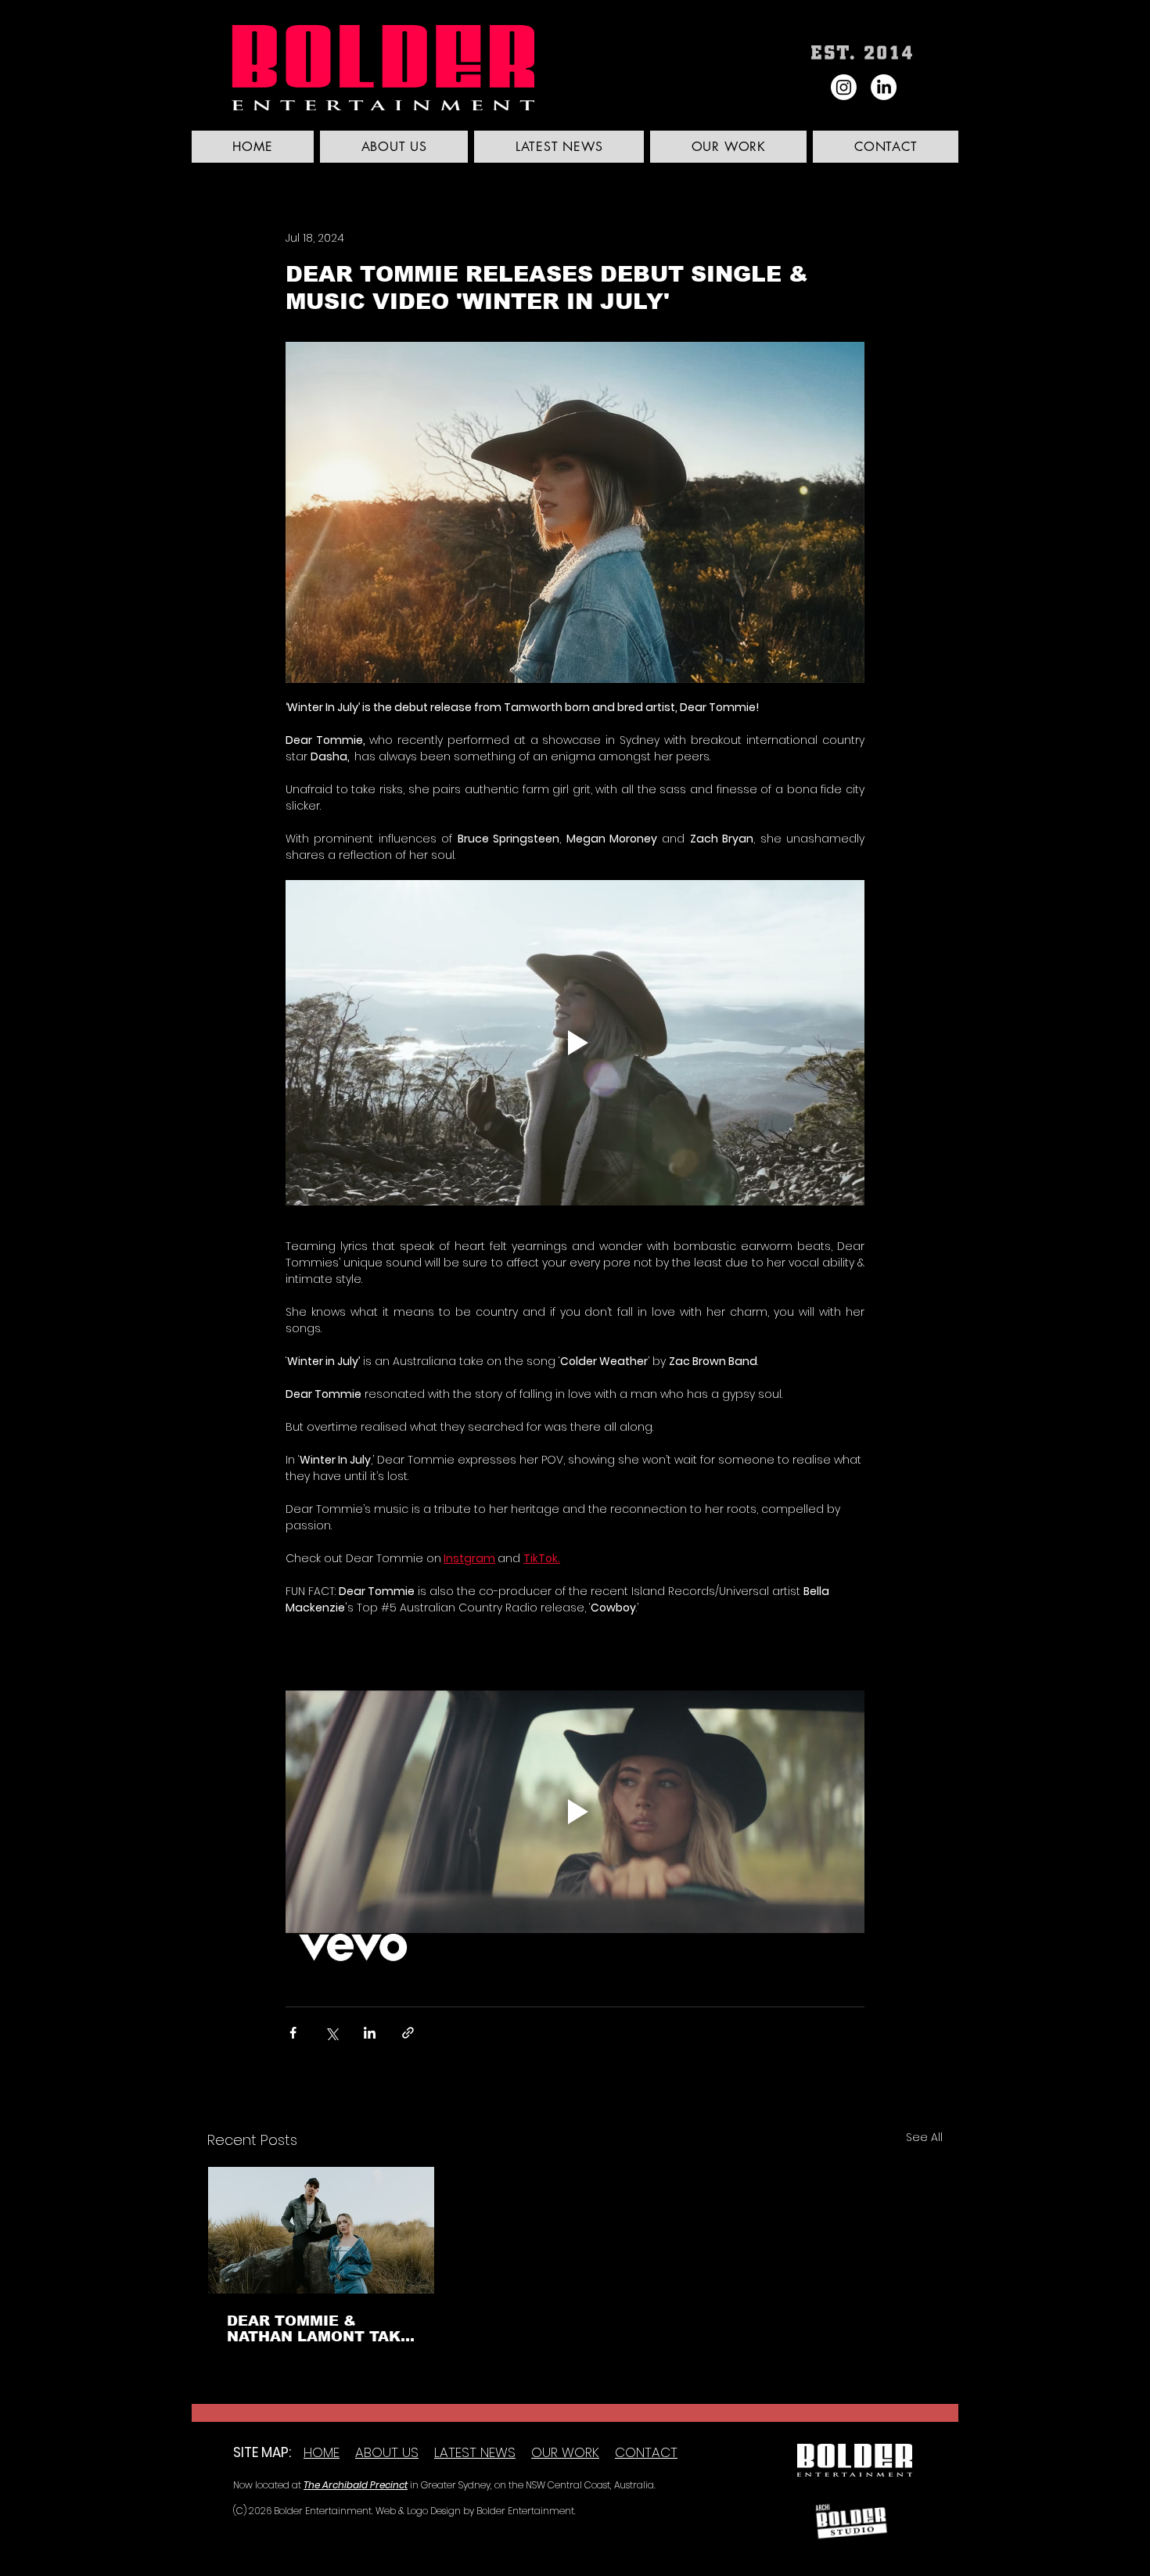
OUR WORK (565, 2452)
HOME (322, 2452)
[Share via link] (408, 2033)
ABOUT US (387, 2452)
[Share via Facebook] (293, 2033)
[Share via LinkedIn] (370, 2033)
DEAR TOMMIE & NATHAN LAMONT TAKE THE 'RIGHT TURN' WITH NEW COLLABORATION (319, 2329)
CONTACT (646, 2452)
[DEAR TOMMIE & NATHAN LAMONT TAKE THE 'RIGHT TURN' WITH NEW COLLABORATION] (321, 2230)
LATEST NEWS (475, 2452)
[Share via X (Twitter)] (331, 2033)
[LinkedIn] (884, 87)
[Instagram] (844, 87)
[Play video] (575, 1043)
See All (924, 2137)
